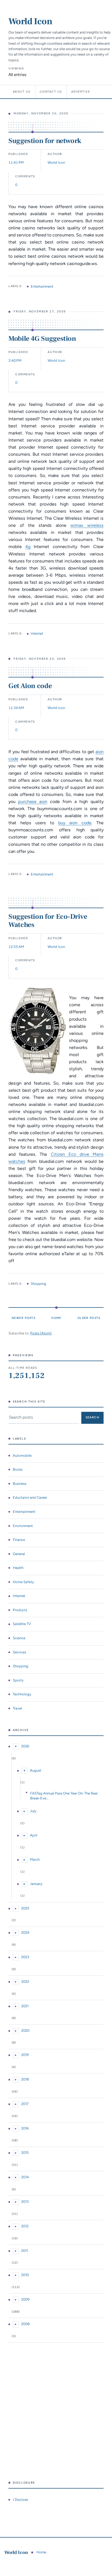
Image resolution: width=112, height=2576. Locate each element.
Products (20, 1610)
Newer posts (24, 1318)
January (36, 1884)
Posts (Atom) (41, 1333)
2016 (25, 2128)
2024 (25, 1932)
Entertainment (42, 286)
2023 (25, 1957)
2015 (25, 2153)
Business (20, 1484)
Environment (23, 1526)
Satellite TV (22, 1624)
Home (56, 1318)
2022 (25, 1982)
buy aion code (75, 823)
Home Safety (23, 1582)
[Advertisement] (56, 2412)
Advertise (81, 92)
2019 (25, 2055)
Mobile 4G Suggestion (42, 339)
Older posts (89, 1318)
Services (19, 1652)
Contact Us (51, 92)
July (33, 1811)
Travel (17, 1708)
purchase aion (33, 802)
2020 (25, 2031)
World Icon (30, 21)
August (36, 1770)
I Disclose (20, 2500)
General (19, 1554)
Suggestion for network (45, 141)
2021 (25, 2006)
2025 (25, 1908)
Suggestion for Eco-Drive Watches (48, 921)
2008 (25, 2324)
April (34, 1835)
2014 (25, 2177)
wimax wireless (87, 525)
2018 (25, 2079)
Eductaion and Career (30, 1497)
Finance (19, 1540)
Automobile (22, 1456)
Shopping (38, 1284)
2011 (25, 2251)
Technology (22, 1694)
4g (28, 547)
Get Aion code (30, 686)
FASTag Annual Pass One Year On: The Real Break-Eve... (64, 1796)
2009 (25, 2299)
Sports (18, 1680)
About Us (22, 92)
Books (18, 1469)
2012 (25, 2226)
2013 (25, 2202)
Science (19, 1638)
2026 (25, 1746)
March (35, 1859)
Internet (37, 633)
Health (18, 1568)
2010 (25, 2275)
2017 (25, 2104)
